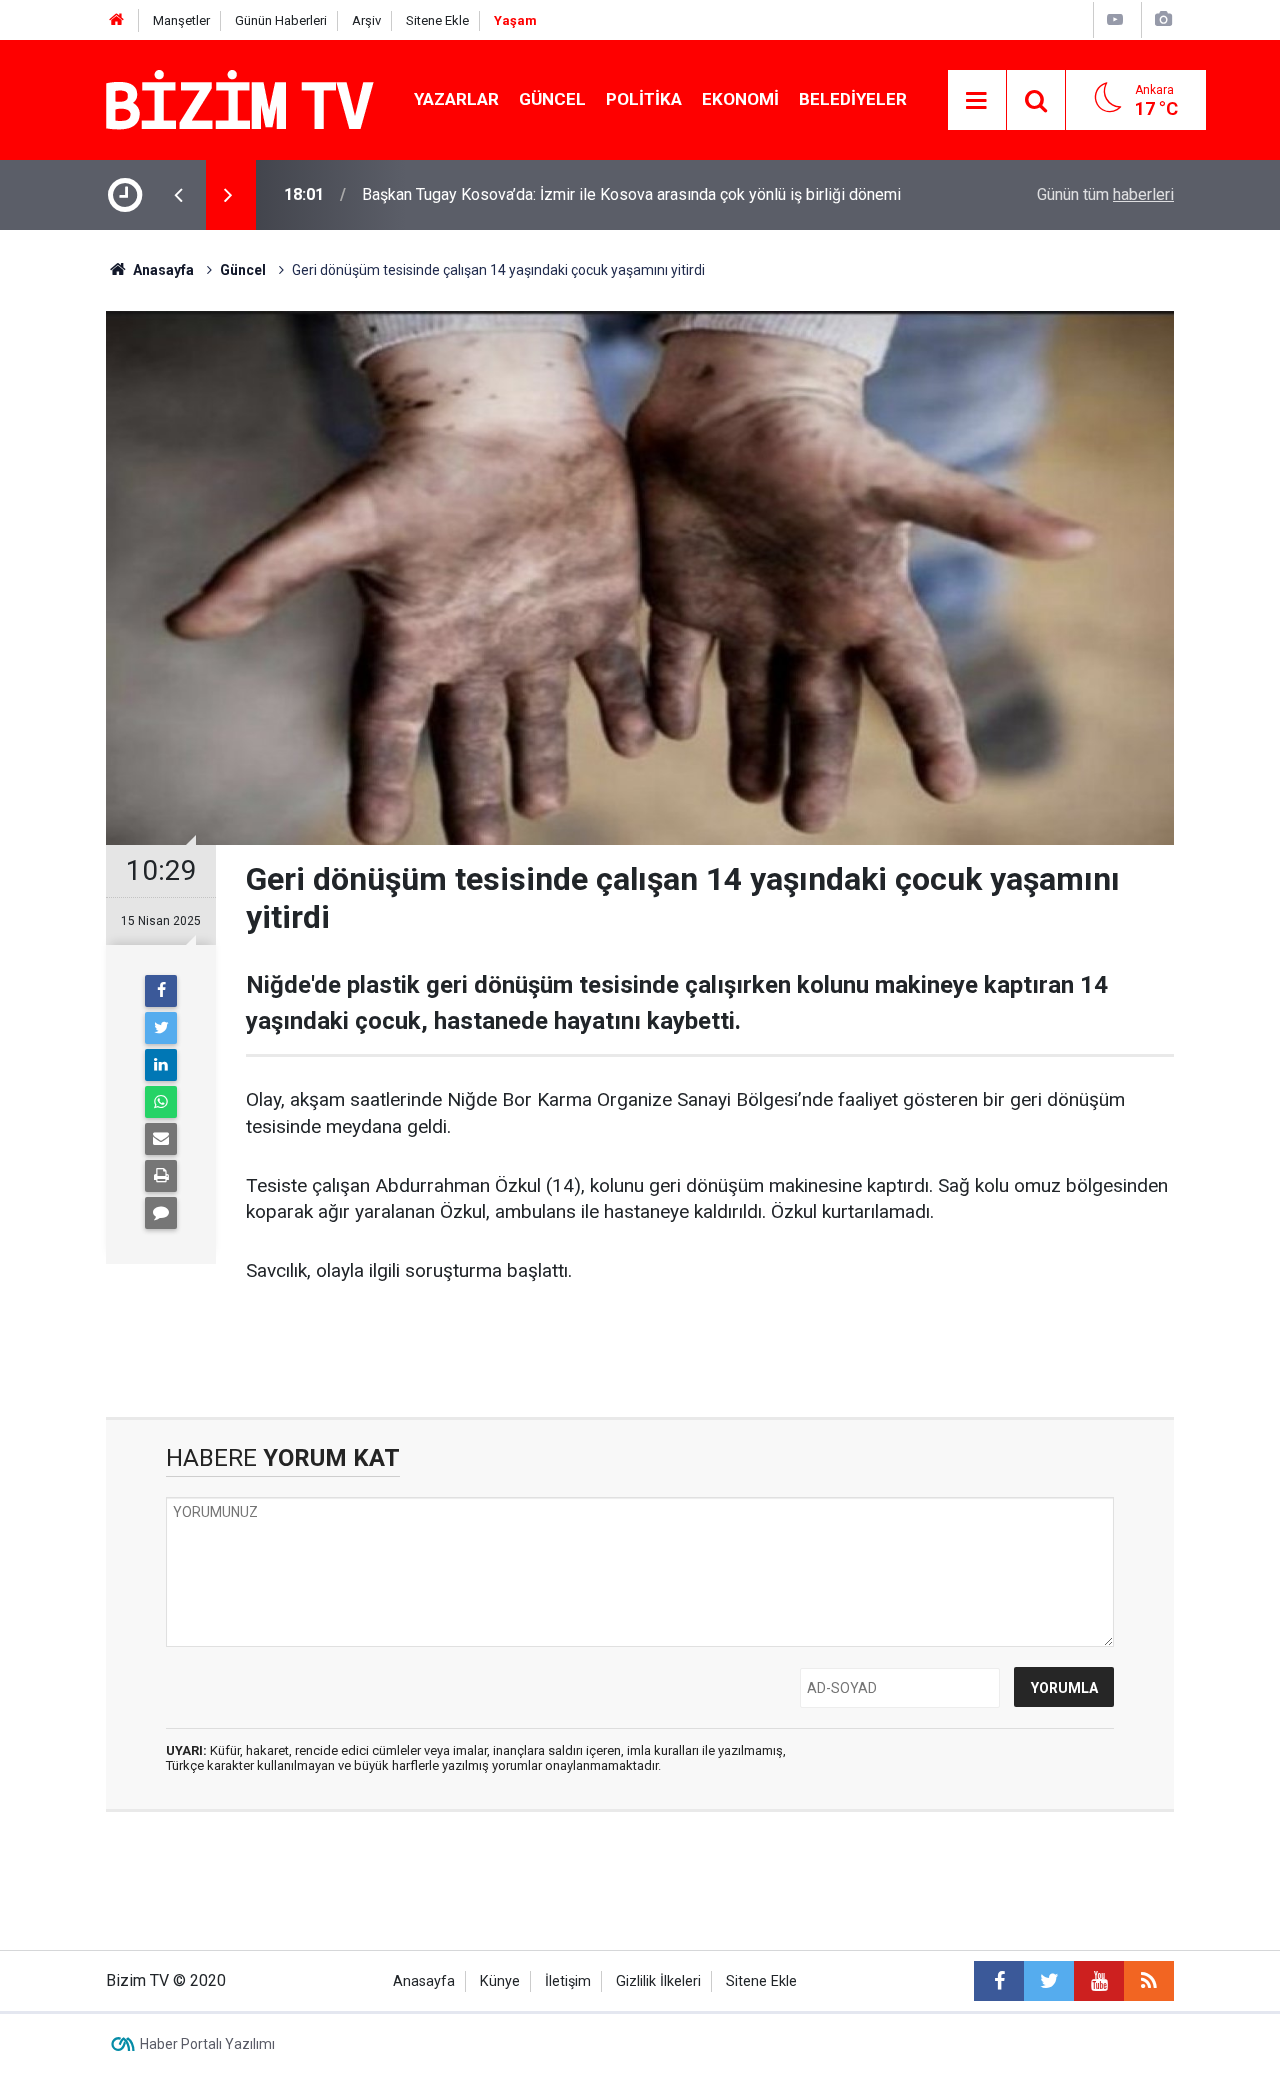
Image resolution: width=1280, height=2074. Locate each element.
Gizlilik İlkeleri (658, 1981)
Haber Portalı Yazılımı (207, 2044)
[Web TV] (1115, 19)
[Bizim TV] (240, 98)
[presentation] (178, 195)
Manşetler (181, 20)
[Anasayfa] (117, 20)
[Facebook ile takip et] (999, 1981)
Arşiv (366, 20)
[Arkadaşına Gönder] (161, 1139)
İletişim (568, 1981)
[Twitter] (161, 1028)
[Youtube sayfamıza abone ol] (1099, 1981)
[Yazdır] (161, 1176)
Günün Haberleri (281, 20)
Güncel (552, 99)
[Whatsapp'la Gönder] (161, 1102)
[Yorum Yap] (161, 1213)
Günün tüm (1105, 194)
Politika (644, 99)
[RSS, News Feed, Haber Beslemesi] (1149, 1981)
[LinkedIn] (161, 1065)
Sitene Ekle (437, 20)
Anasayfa (424, 1981)
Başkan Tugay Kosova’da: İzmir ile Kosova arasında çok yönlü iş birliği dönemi (631, 194)
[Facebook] (161, 991)
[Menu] (977, 101)
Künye (500, 1981)
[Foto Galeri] (1163, 19)
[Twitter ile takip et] (1049, 1981)
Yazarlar (456, 99)
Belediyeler (853, 99)
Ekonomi (740, 99)
